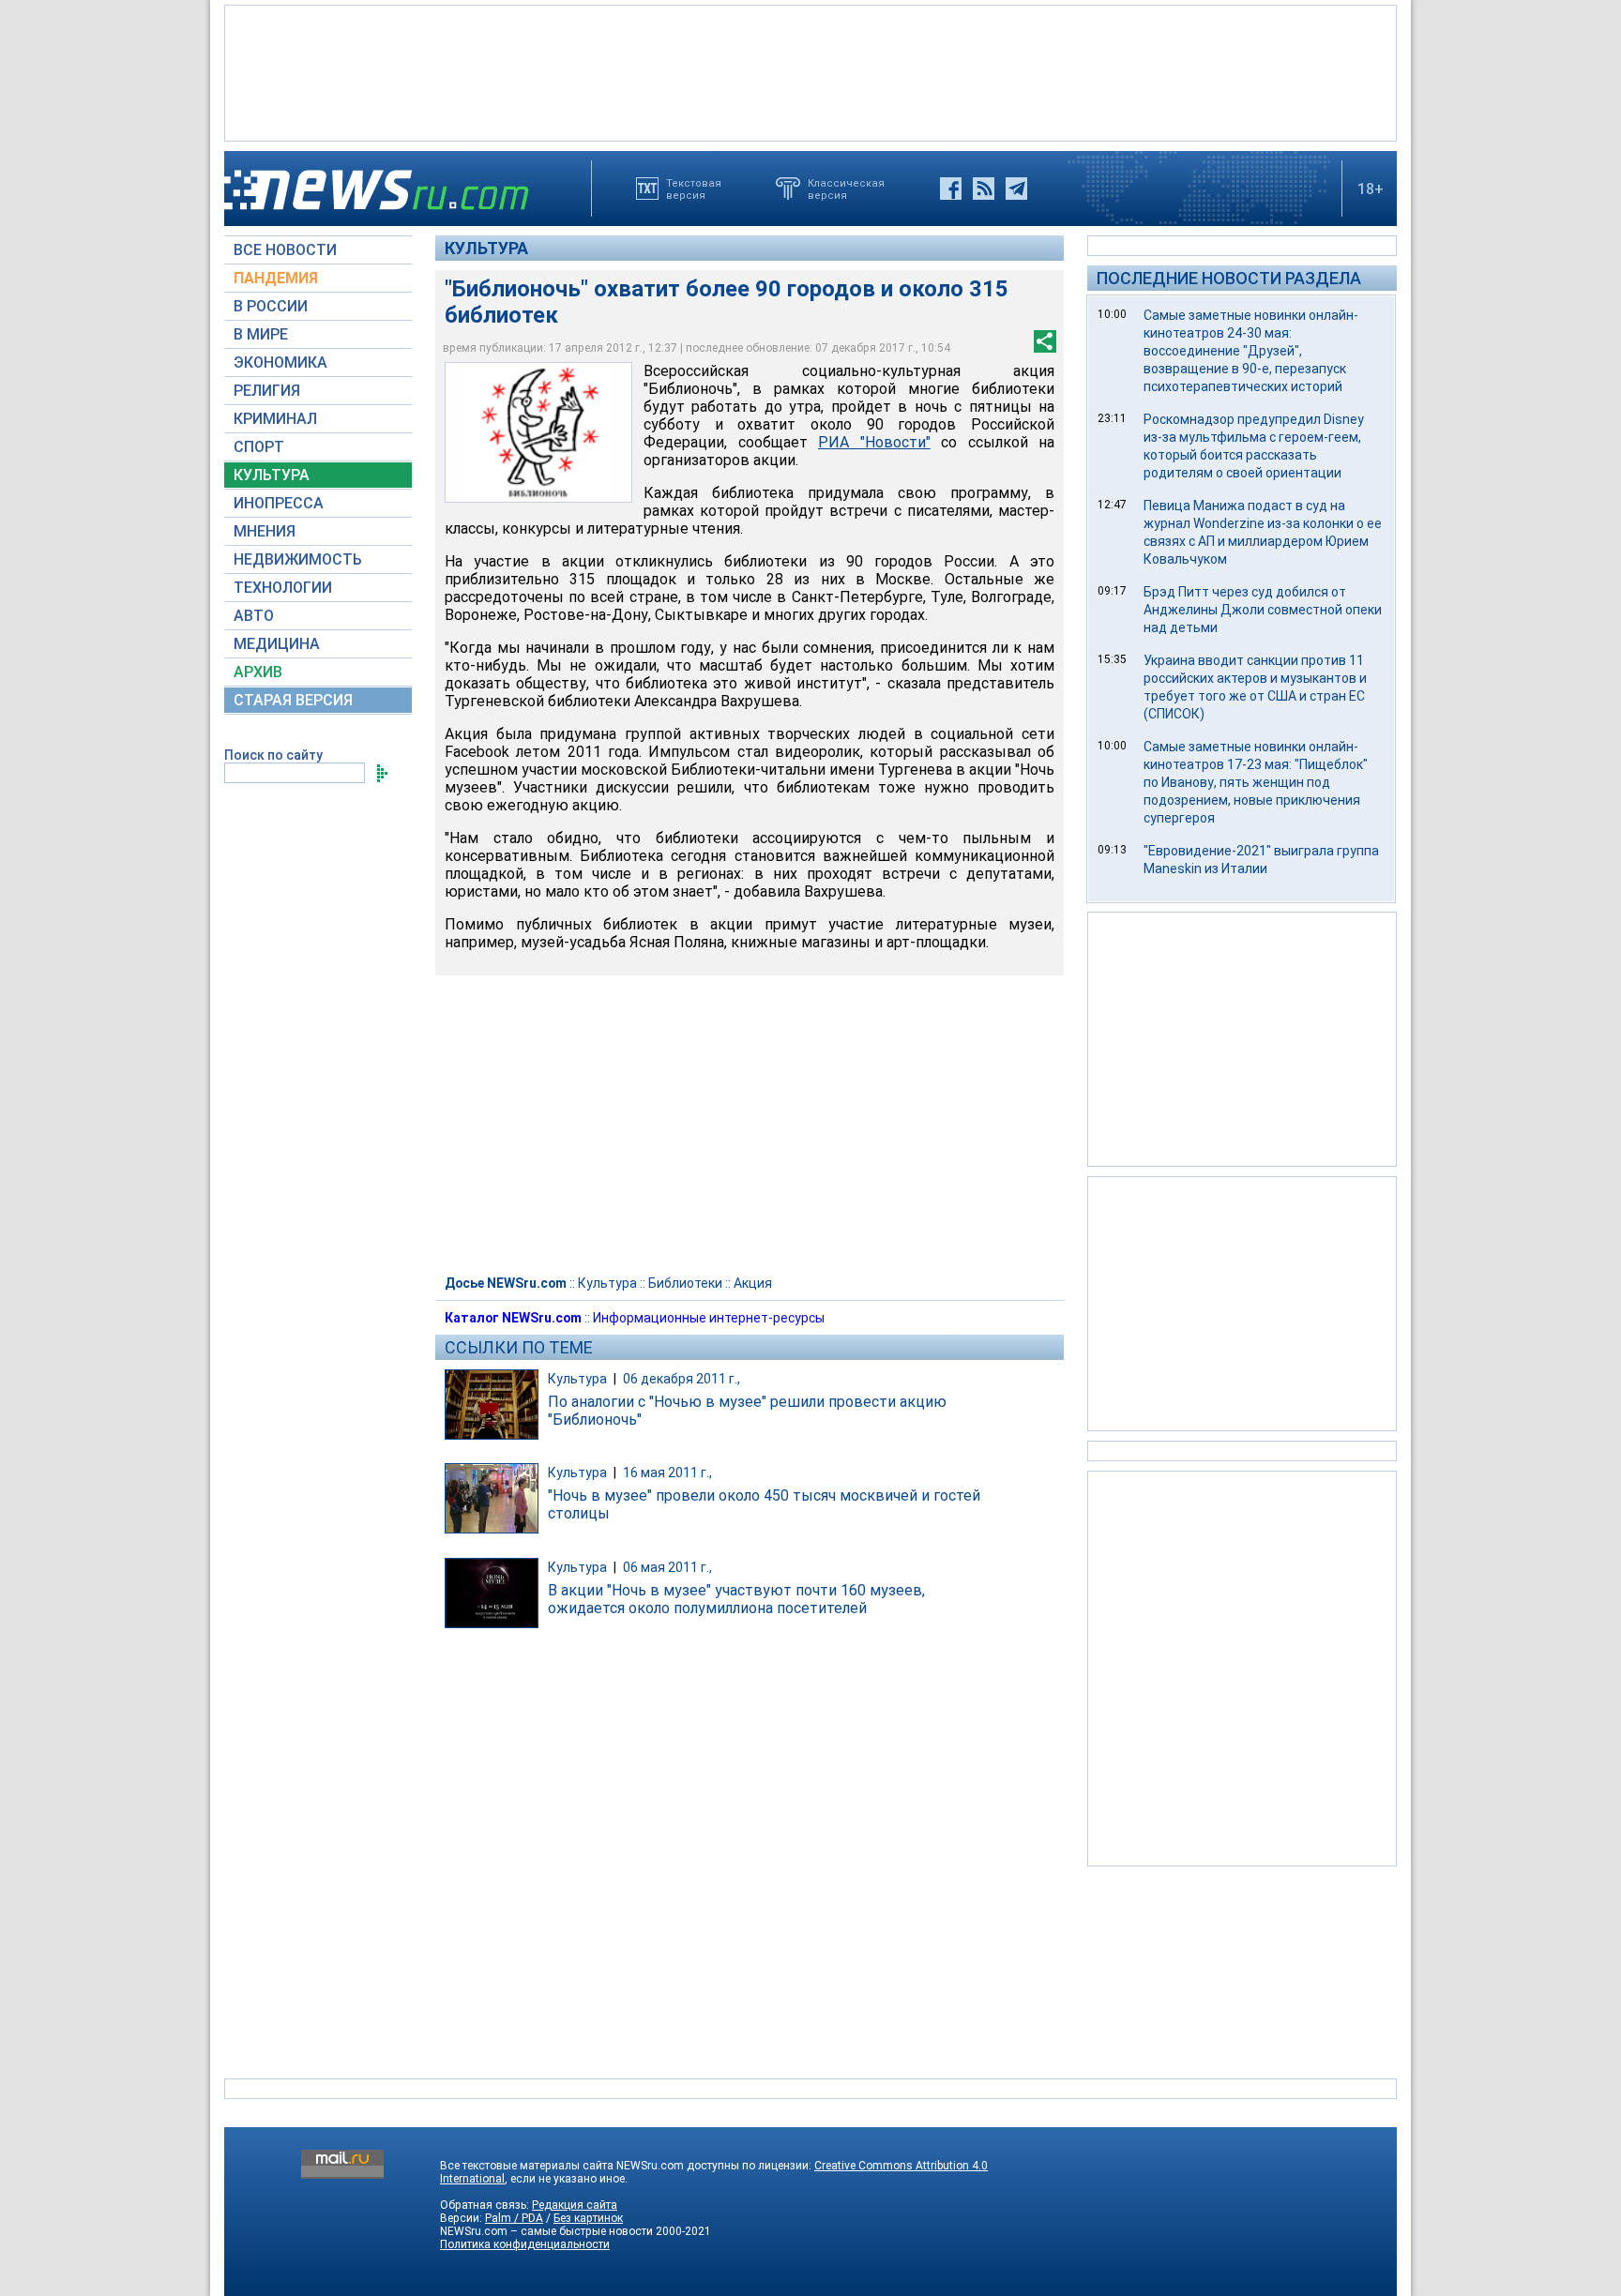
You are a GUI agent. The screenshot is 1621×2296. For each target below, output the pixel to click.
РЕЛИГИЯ (267, 391)
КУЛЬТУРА (272, 475)
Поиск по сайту (273, 755)
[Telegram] (1016, 189)
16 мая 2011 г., (667, 1473)
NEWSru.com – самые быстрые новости (546, 2231)
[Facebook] (951, 189)
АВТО (254, 616)
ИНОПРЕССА (279, 503)
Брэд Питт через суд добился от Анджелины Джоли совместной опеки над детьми (1263, 610)
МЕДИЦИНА (277, 644)
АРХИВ (258, 672)
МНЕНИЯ (265, 531)
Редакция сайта (575, 2205)
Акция (753, 1283)
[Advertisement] (810, 71)
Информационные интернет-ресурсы (709, 1318)
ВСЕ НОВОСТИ (285, 250)
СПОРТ (259, 447)
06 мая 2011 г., (667, 1567)
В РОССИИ (271, 306)
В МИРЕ (261, 334)
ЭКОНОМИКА (280, 363)
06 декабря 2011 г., (682, 1379)
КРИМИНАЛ (275, 419)
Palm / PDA (514, 2218)
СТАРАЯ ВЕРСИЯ (293, 700)
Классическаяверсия (846, 189)
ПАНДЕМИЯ (276, 278)
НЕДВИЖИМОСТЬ (298, 559)
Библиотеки (685, 1283)
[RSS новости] (984, 189)
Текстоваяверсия (694, 189)
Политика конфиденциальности (525, 2244)
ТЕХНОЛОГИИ (283, 588)
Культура (486, 248)
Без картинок (588, 2218)
